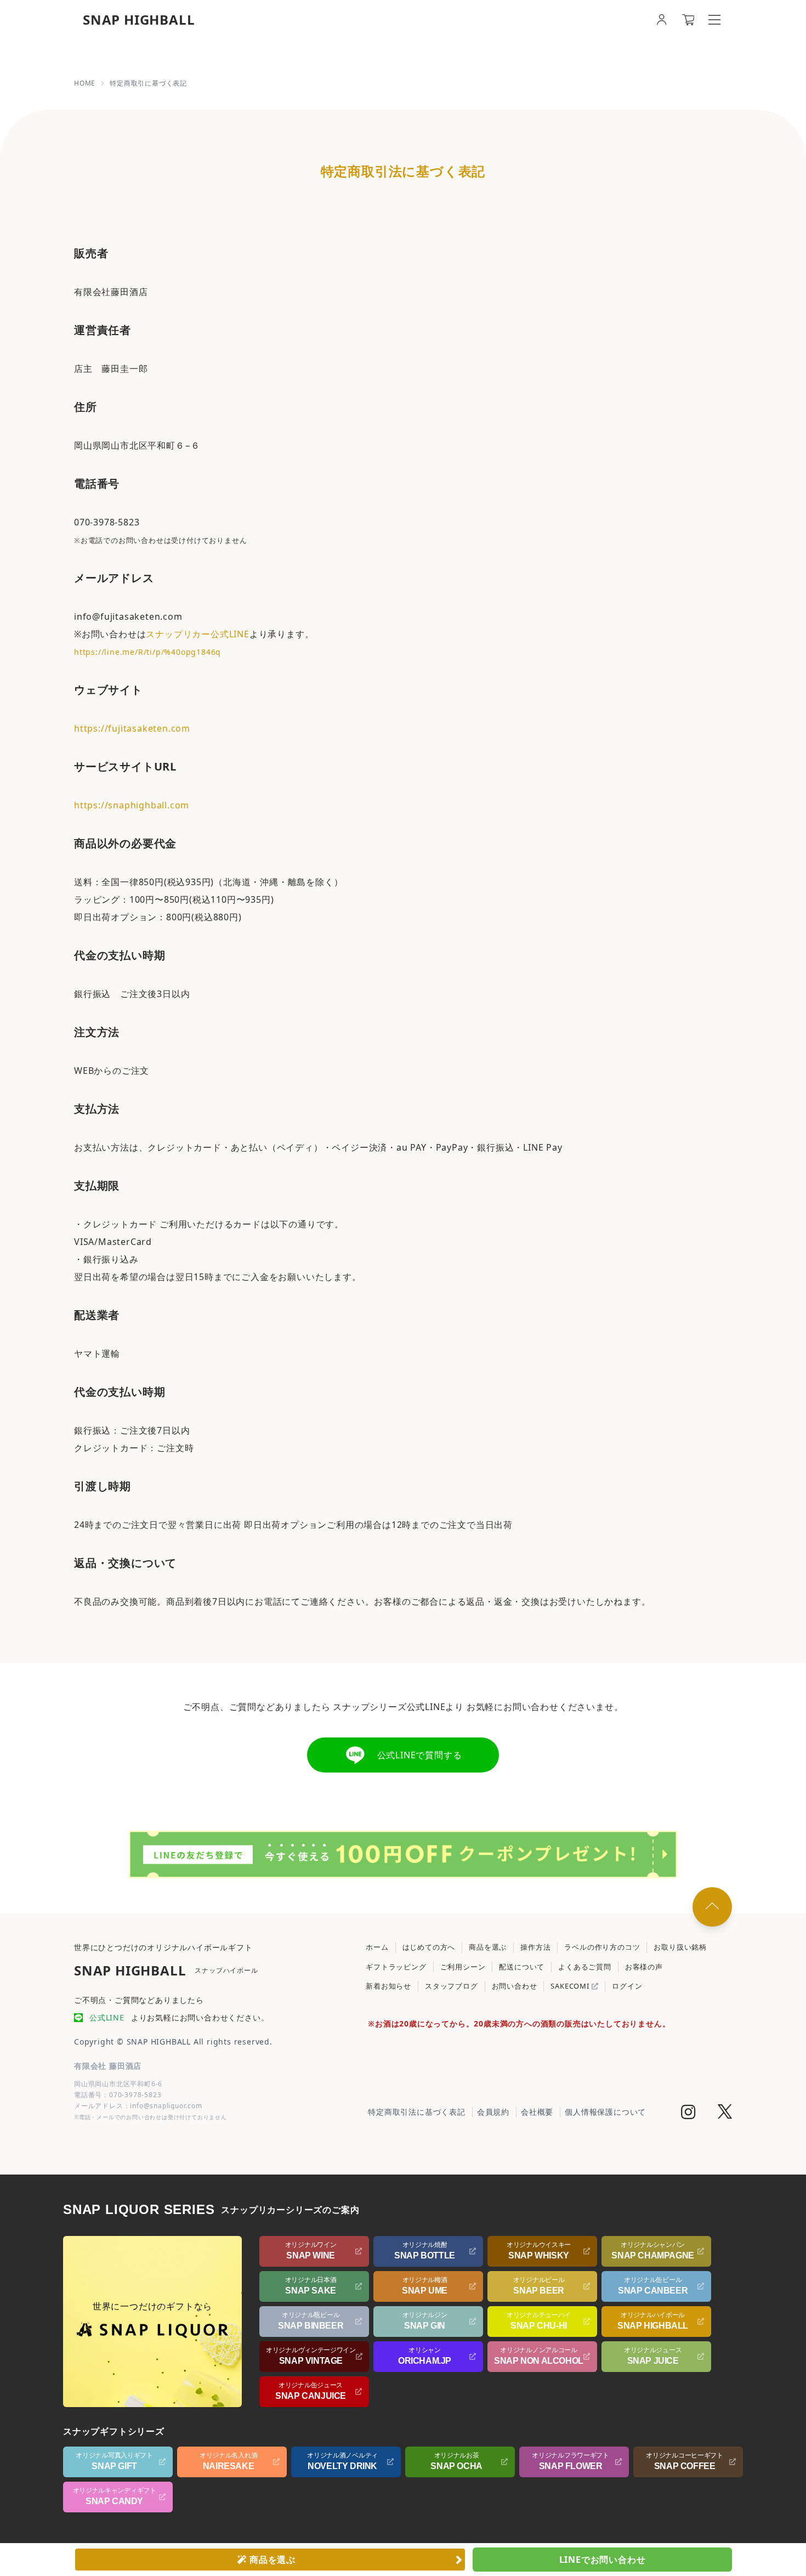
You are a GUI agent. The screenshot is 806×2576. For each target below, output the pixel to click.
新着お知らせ (388, 1986)
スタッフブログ (452, 1986)
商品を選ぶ (488, 1947)
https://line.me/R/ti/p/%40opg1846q (147, 652)
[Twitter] (725, 2113)
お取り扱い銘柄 (680, 1947)
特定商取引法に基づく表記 (417, 2112)
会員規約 (493, 2112)
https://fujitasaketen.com (132, 728)
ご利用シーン (463, 1967)
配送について (522, 1967)
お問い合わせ (515, 1986)
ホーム (377, 1947)
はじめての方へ (429, 1947)
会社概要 (537, 2112)
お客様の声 (644, 1967)
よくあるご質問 (585, 1967)
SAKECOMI (571, 1986)
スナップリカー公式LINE (197, 634)
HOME (85, 83)
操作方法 (535, 1947)
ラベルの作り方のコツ (602, 1947)
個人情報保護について (605, 2112)
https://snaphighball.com (132, 805)
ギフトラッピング (396, 1967)
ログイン (627, 1986)
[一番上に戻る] (712, 1907)
